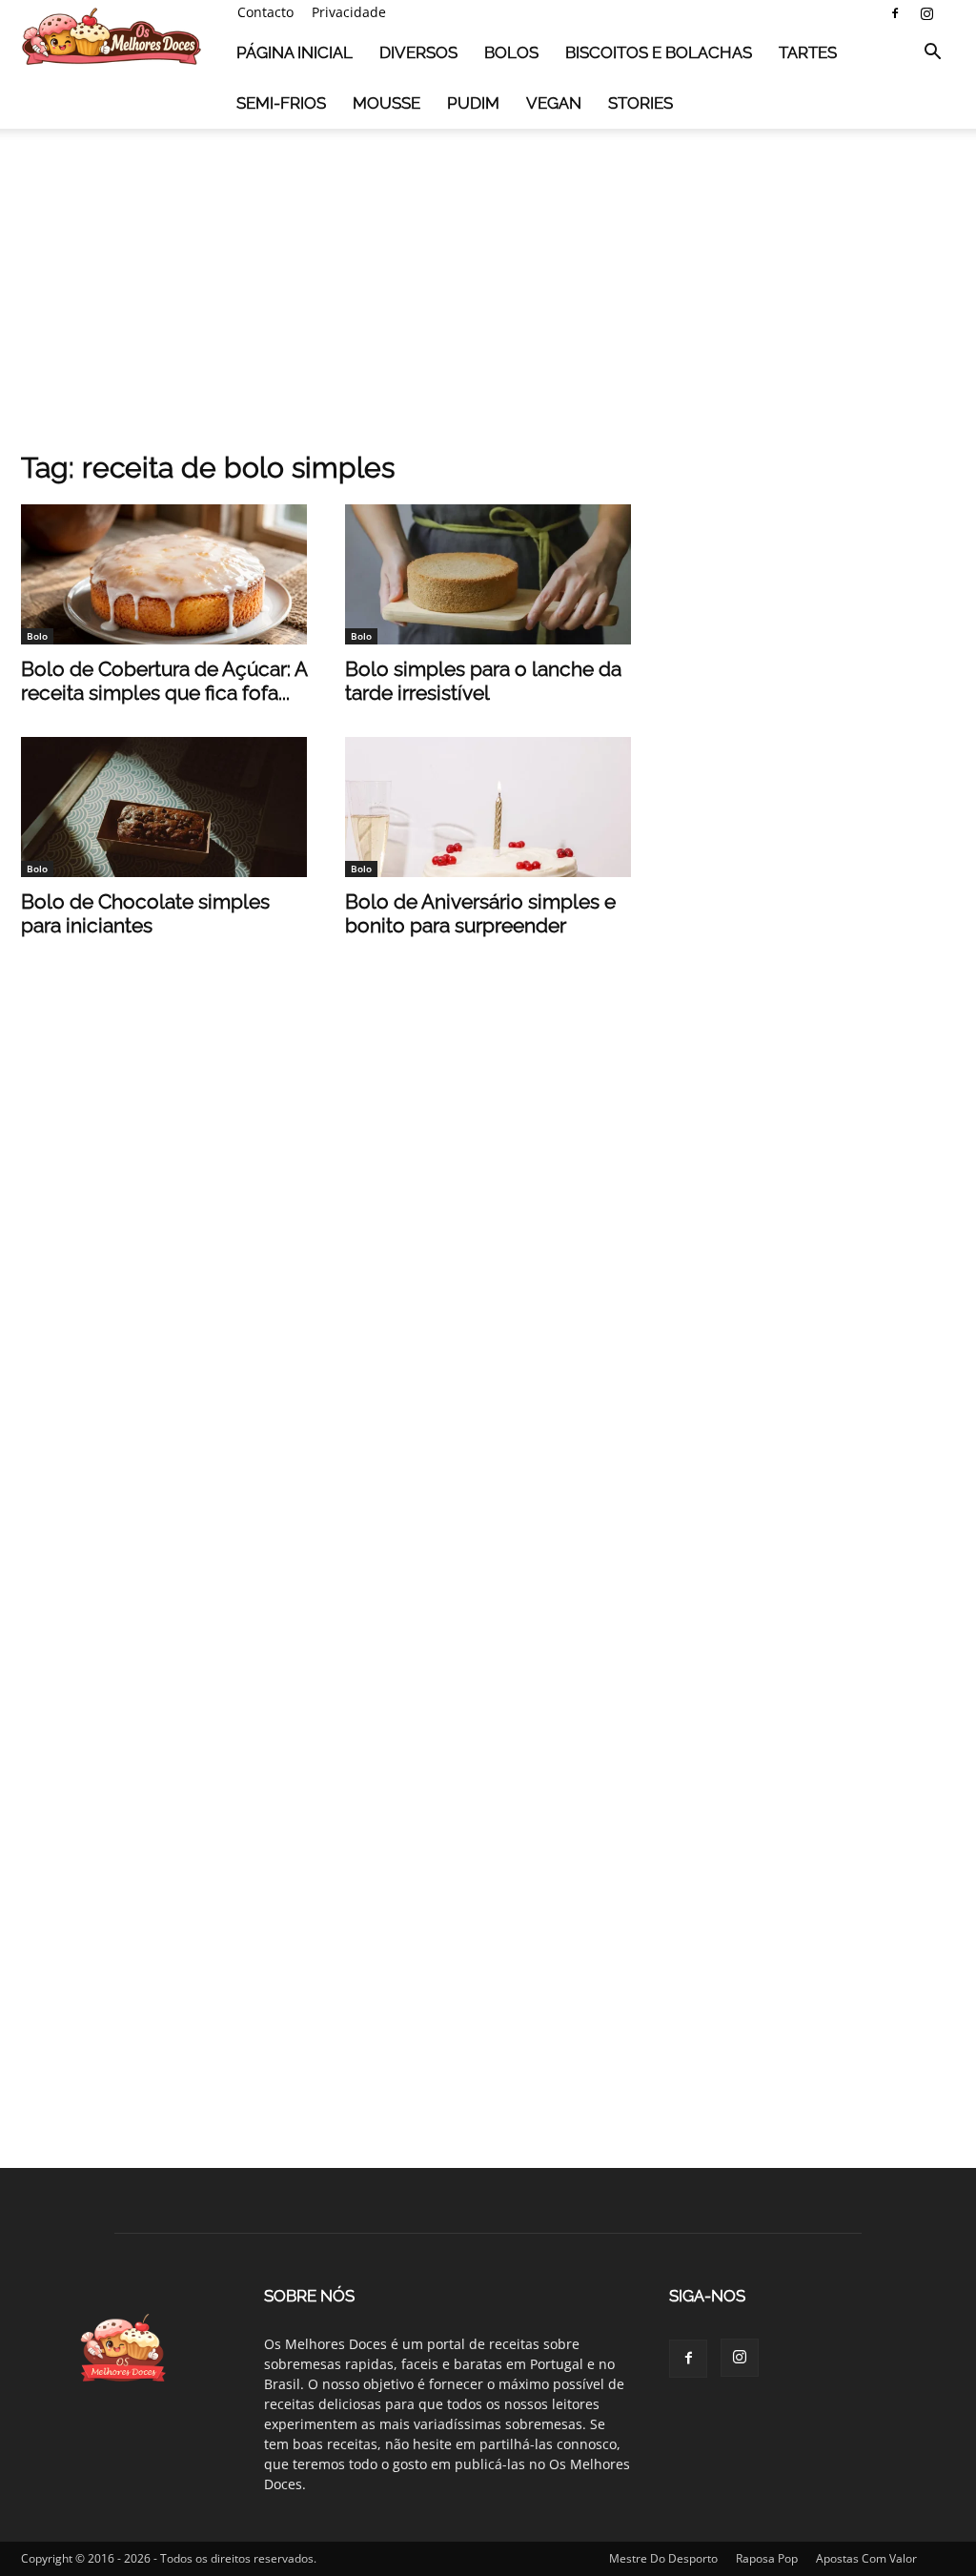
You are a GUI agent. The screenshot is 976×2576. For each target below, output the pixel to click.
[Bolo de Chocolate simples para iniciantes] (164, 807)
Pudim (473, 103)
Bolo (37, 636)
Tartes (808, 52)
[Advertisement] (488, 285)
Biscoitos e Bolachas (659, 52)
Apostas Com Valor (866, 2558)
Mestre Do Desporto (663, 2558)
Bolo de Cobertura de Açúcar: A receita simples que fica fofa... (164, 681)
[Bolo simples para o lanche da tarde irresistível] (488, 574)
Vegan (554, 103)
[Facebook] (895, 13)
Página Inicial (295, 52)
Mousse (386, 103)
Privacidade (349, 12)
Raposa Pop (767, 2558)
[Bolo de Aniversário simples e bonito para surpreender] (488, 807)
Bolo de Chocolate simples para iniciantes (145, 913)
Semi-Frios (281, 103)
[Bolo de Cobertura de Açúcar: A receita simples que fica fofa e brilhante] (164, 574)
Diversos (418, 52)
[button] (932, 54)
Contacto (265, 12)
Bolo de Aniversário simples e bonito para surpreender (480, 913)
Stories (640, 103)
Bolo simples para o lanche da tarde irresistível (483, 681)
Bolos (511, 52)
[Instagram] (926, 13)
